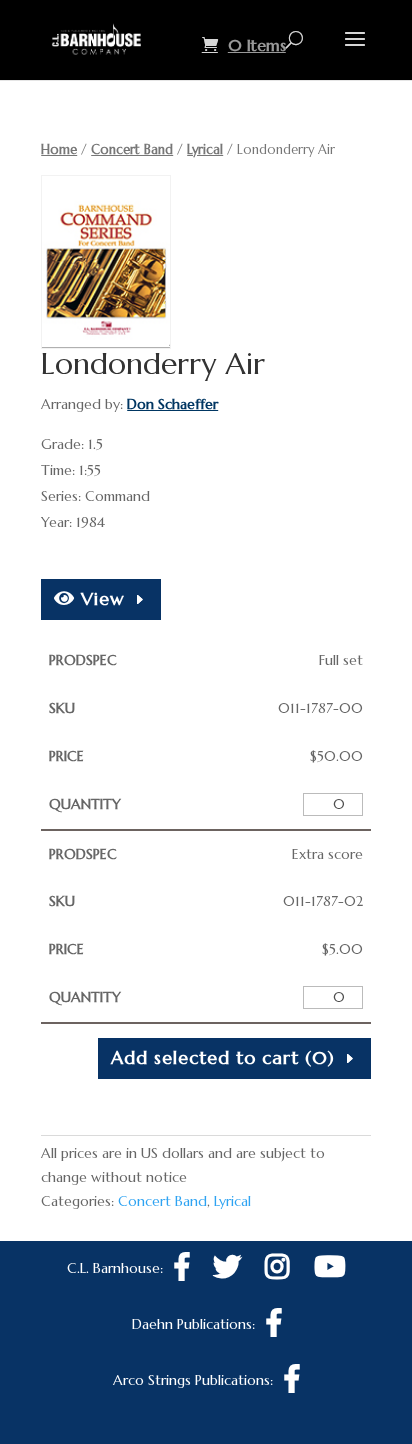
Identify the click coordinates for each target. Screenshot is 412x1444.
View (100, 598)
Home (59, 149)
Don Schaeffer (172, 404)
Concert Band (132, 149)
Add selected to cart (223, 1057)
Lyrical (205, 149)
